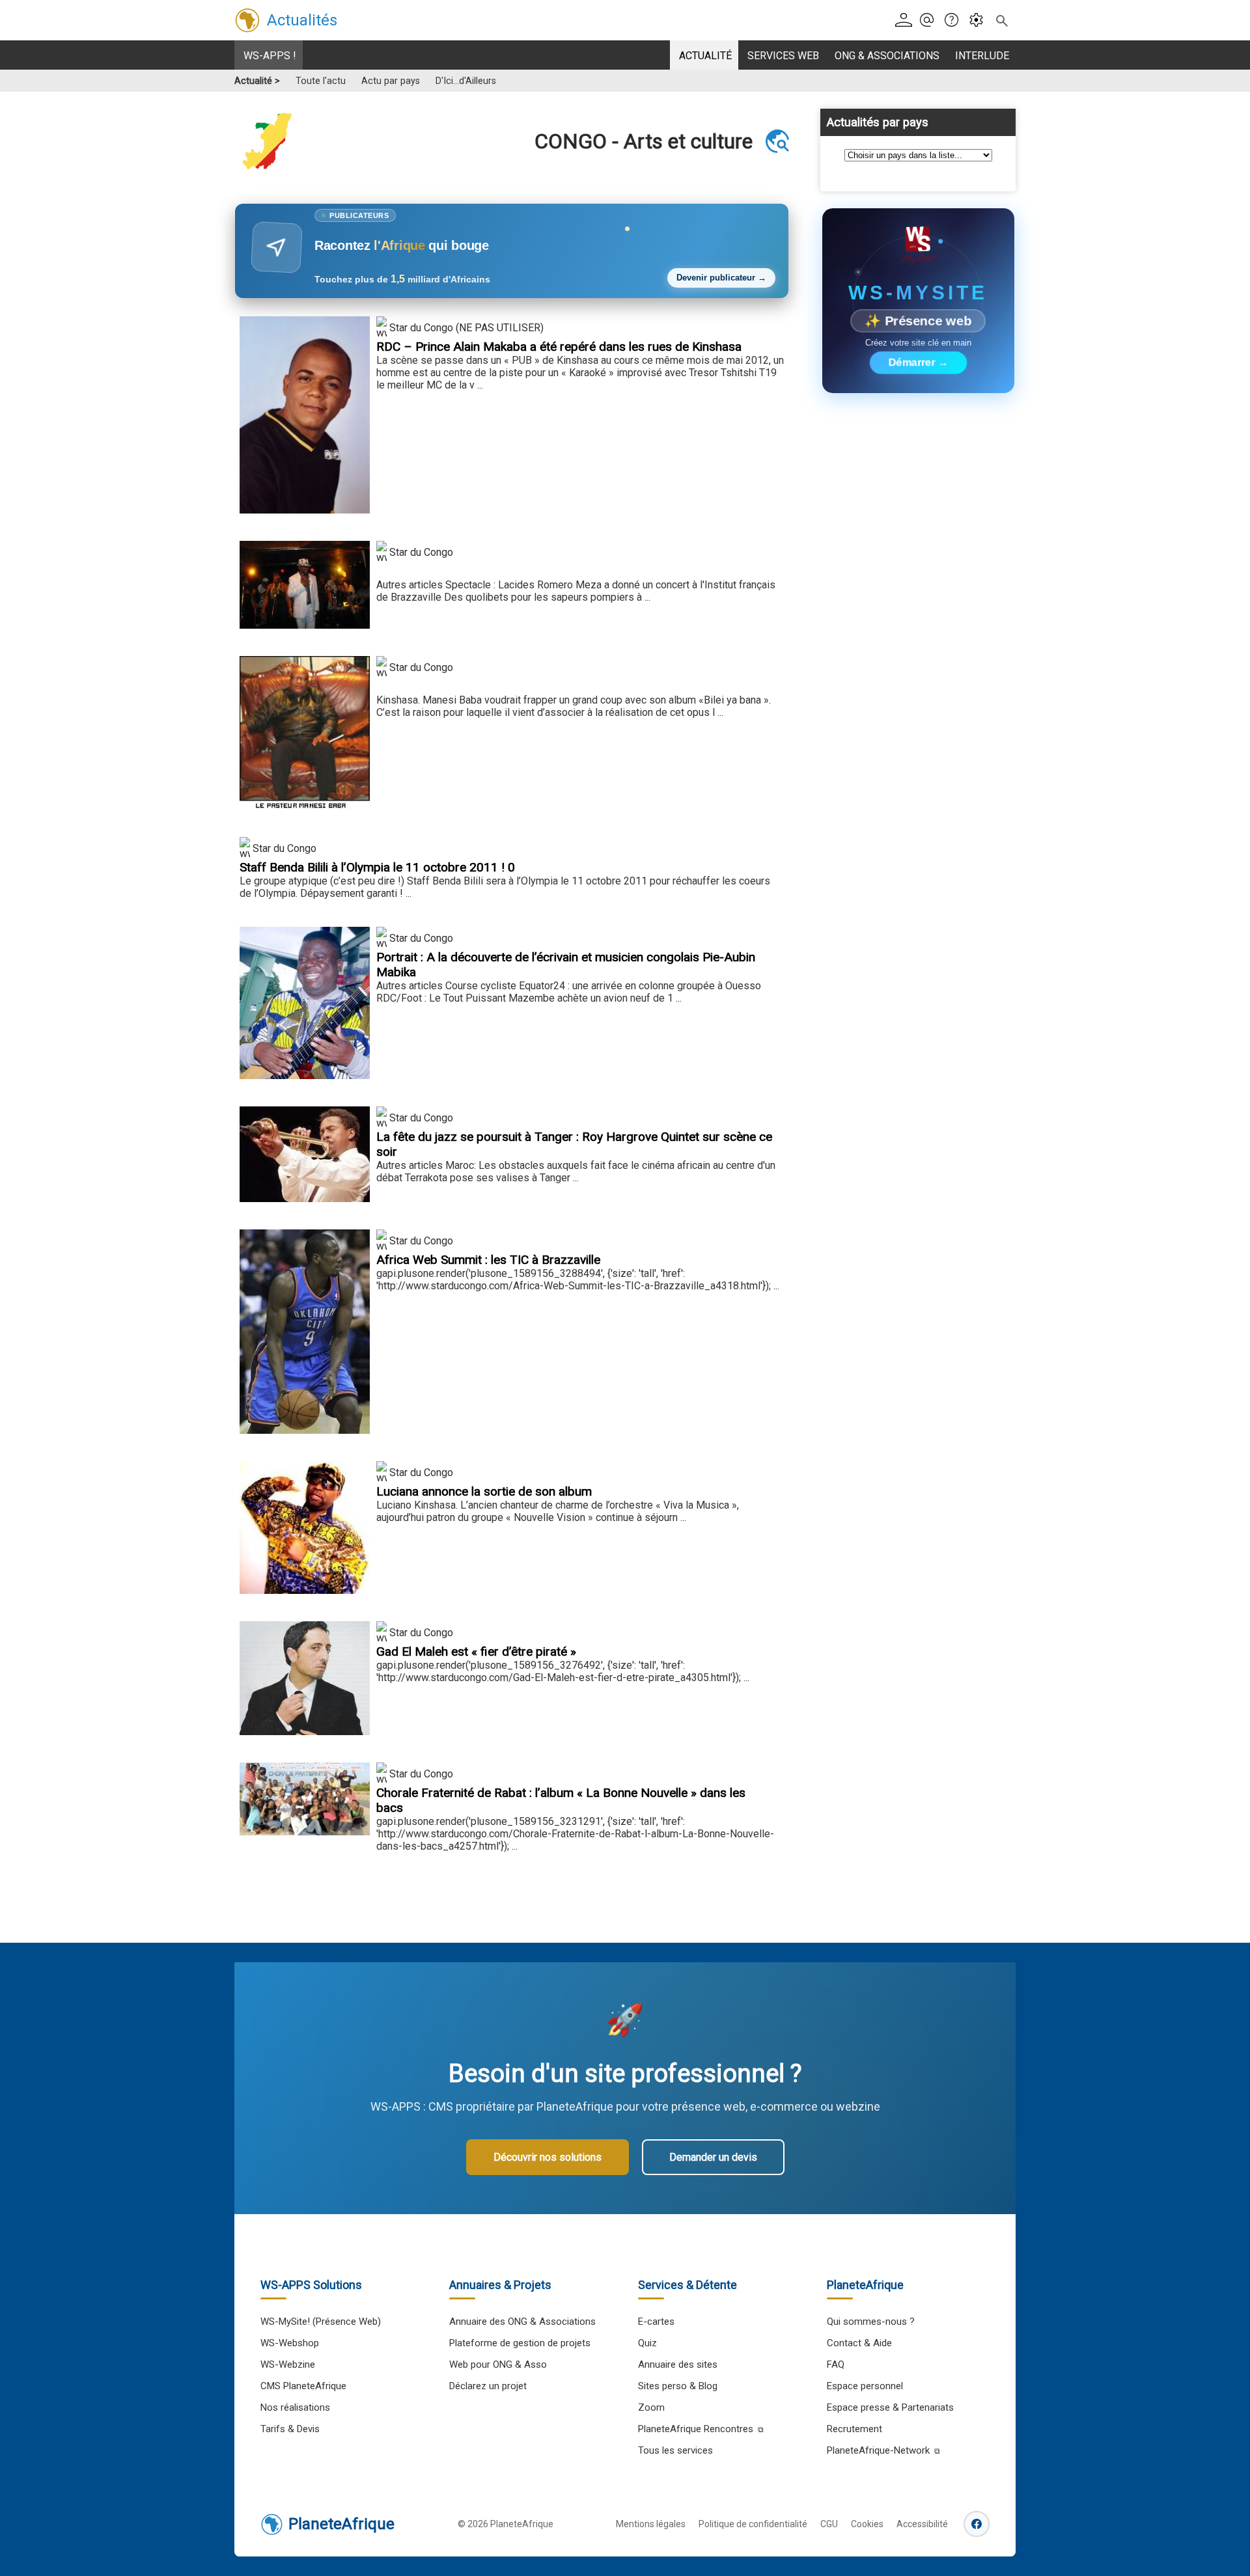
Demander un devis (713, 2157)
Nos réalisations (295, 2407)
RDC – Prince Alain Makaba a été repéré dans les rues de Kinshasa (559, 347)
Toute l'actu (321, 81)
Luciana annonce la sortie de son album (484, 1491)
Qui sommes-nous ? (871, 2322)
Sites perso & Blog (678, 2386)
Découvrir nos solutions (548, 2157)
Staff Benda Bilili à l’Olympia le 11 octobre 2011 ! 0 (377, 867)
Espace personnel (865, 2386)
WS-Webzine (288, 2364)
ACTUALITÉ (705, 56)
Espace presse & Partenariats (890, 2407)
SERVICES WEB (783, 56)
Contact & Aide (859, 2343)
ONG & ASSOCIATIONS (887, 56)
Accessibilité (922, 2524)
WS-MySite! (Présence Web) (321, 2322)
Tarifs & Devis (290, 2429)
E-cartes (656, 2322)
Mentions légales (651, 2524)
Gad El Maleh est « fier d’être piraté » (476, 1651)
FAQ (836, 2364)
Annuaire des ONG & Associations (522, 2322)
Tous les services (675, 2450)
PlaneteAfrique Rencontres (696, 2429)
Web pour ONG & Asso (498, 2364)
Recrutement (854, 2429)
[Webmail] (931, 21)
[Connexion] (906, 21)
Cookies (867, 2524)
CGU (829, 2524)
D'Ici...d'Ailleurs (466, 81)
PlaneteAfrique (341, 2524)
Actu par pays (391, 81)
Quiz (647, 2343)
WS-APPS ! (270, 56)
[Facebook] (977, 2524)
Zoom (651, 2407)
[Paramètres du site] (980, 21)
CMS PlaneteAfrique (303, 2386)
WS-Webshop (290, 2343)
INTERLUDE (982, 56)
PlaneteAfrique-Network (878, 2450)
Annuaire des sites (678, 2364)
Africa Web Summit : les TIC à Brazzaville (488, 1260)
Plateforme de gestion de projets (520, 2343)
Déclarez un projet (488, 2386)
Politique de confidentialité (753, 2524)
